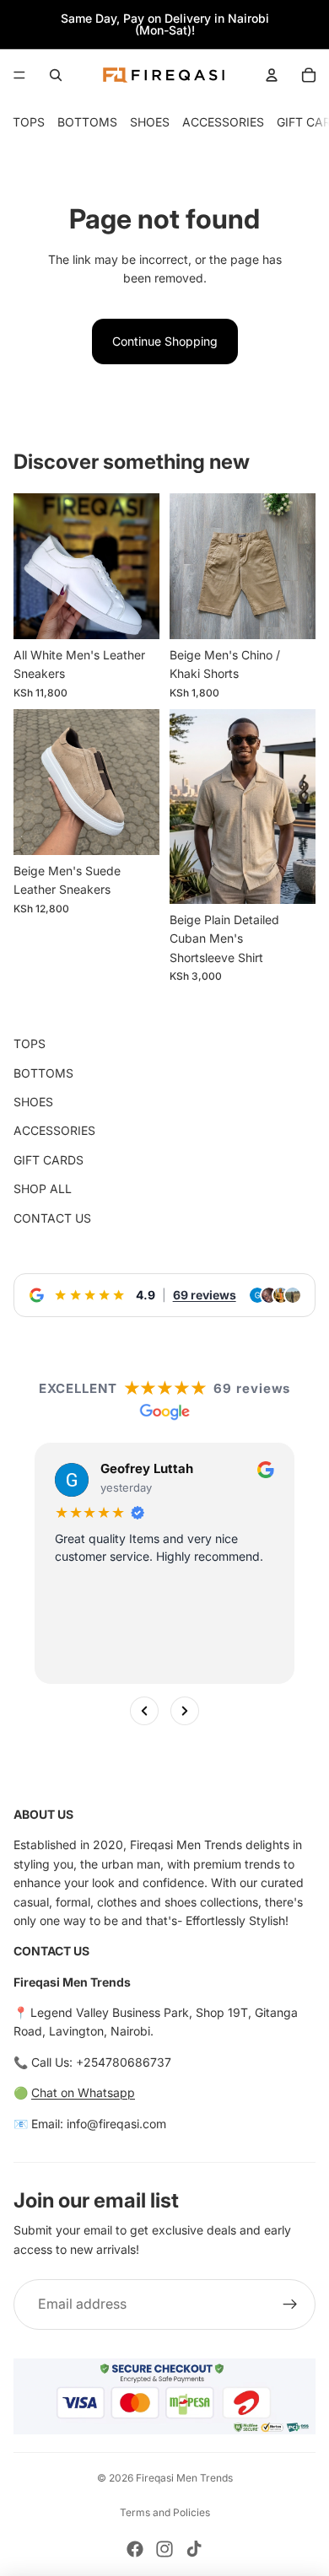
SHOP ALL (43, 1189)
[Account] (272, 75)
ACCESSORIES (223, 122)
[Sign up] (290, 2304)
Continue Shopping (165, 341)
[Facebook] (135, 2549)
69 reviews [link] (205, 1295)
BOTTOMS (87, 122)
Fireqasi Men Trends (184, 2478)
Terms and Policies (165, 2512)
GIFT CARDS (49, 1160)
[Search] (56, 75)
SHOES (150, 122)
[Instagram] (164, 2549)
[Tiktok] (194, 2549)
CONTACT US (52, 1218)
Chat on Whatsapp (83, 2092)
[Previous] (144, 1710)
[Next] (185, 1710)
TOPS (29, 122)
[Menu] (19, 75)
